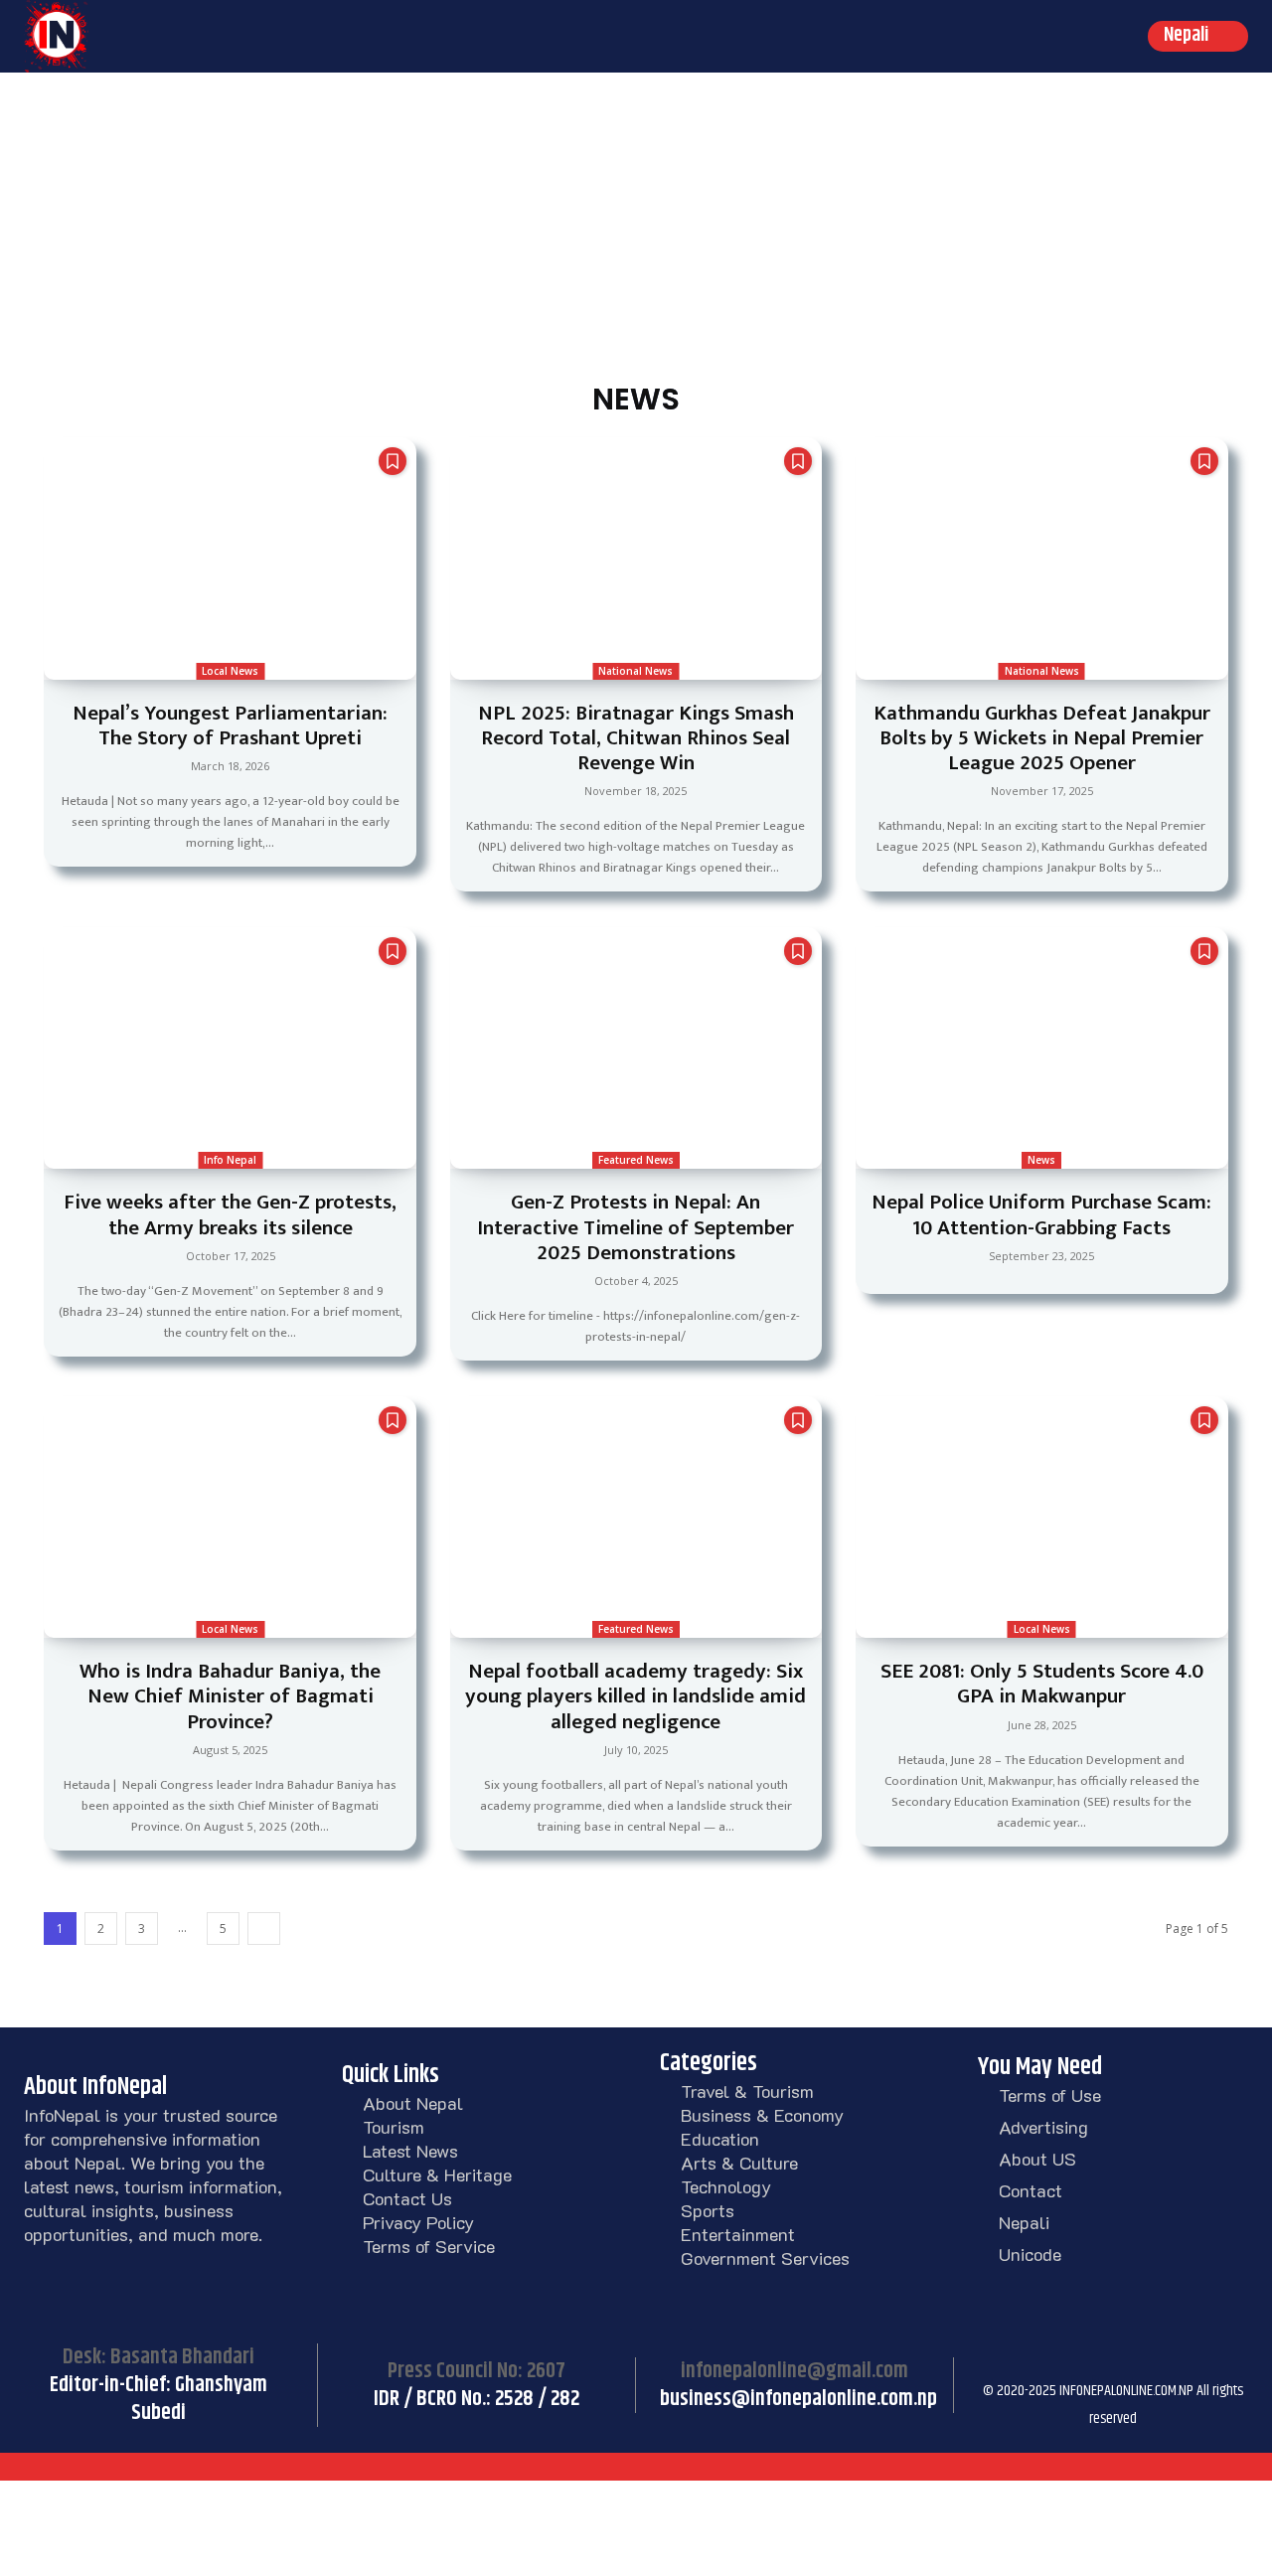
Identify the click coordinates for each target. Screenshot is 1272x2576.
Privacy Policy (418, 2222)
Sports (708, 2210)
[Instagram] (1047, 2362)
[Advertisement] (636, 222)
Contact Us (407, 2198)
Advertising (1043, 2127)
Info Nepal (230, 1160)
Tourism (394, 2127)
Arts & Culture (739, 2163)
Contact (1031, 2190)
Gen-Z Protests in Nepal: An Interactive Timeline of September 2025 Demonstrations (636, 1227)
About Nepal (413, 2103)
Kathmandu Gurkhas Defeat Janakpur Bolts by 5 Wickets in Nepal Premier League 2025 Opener (1042, 738)
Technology (726, 2186)
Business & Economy (762, 2115)
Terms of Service (429, 2246)
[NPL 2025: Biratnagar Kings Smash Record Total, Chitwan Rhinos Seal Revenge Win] (636, 558)
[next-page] (264, 1929)
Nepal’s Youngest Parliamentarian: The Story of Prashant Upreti (230, 725)
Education (720, 2139)
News (1041, 1160)
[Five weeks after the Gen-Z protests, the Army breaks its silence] (230, 1048)
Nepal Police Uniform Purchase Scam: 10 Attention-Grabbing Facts (1041, 1214)
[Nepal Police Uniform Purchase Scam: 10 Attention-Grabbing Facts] (1041, 1048)
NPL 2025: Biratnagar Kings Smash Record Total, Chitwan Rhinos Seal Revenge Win (636, 738)
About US (1037, 2159)
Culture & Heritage (437, 2174)
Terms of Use (1050, 2095)
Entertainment (738, 2234)
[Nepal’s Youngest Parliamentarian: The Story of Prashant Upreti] (230, 558)
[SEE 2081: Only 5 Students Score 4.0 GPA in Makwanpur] (1041, 1517)
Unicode (1030, 2254)
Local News (230, 671)
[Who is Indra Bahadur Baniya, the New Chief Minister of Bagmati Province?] (230, 1517)
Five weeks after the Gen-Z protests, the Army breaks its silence (230, 1214)
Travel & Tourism (747, 2091)
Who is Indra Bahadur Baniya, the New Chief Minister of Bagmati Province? (230, 1696)
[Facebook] (998, 2362)
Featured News (636, 1160)
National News (636, 671)
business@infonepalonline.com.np (798, 2399)
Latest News (410, 2151)
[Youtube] (1196, 2362)
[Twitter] (1147, 2362)
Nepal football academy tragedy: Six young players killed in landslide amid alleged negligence (636, 1696)
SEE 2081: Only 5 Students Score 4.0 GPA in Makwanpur (1042, 1684)
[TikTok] (1097, 2362)
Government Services (765, 2258)
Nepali (1024, 2222)
